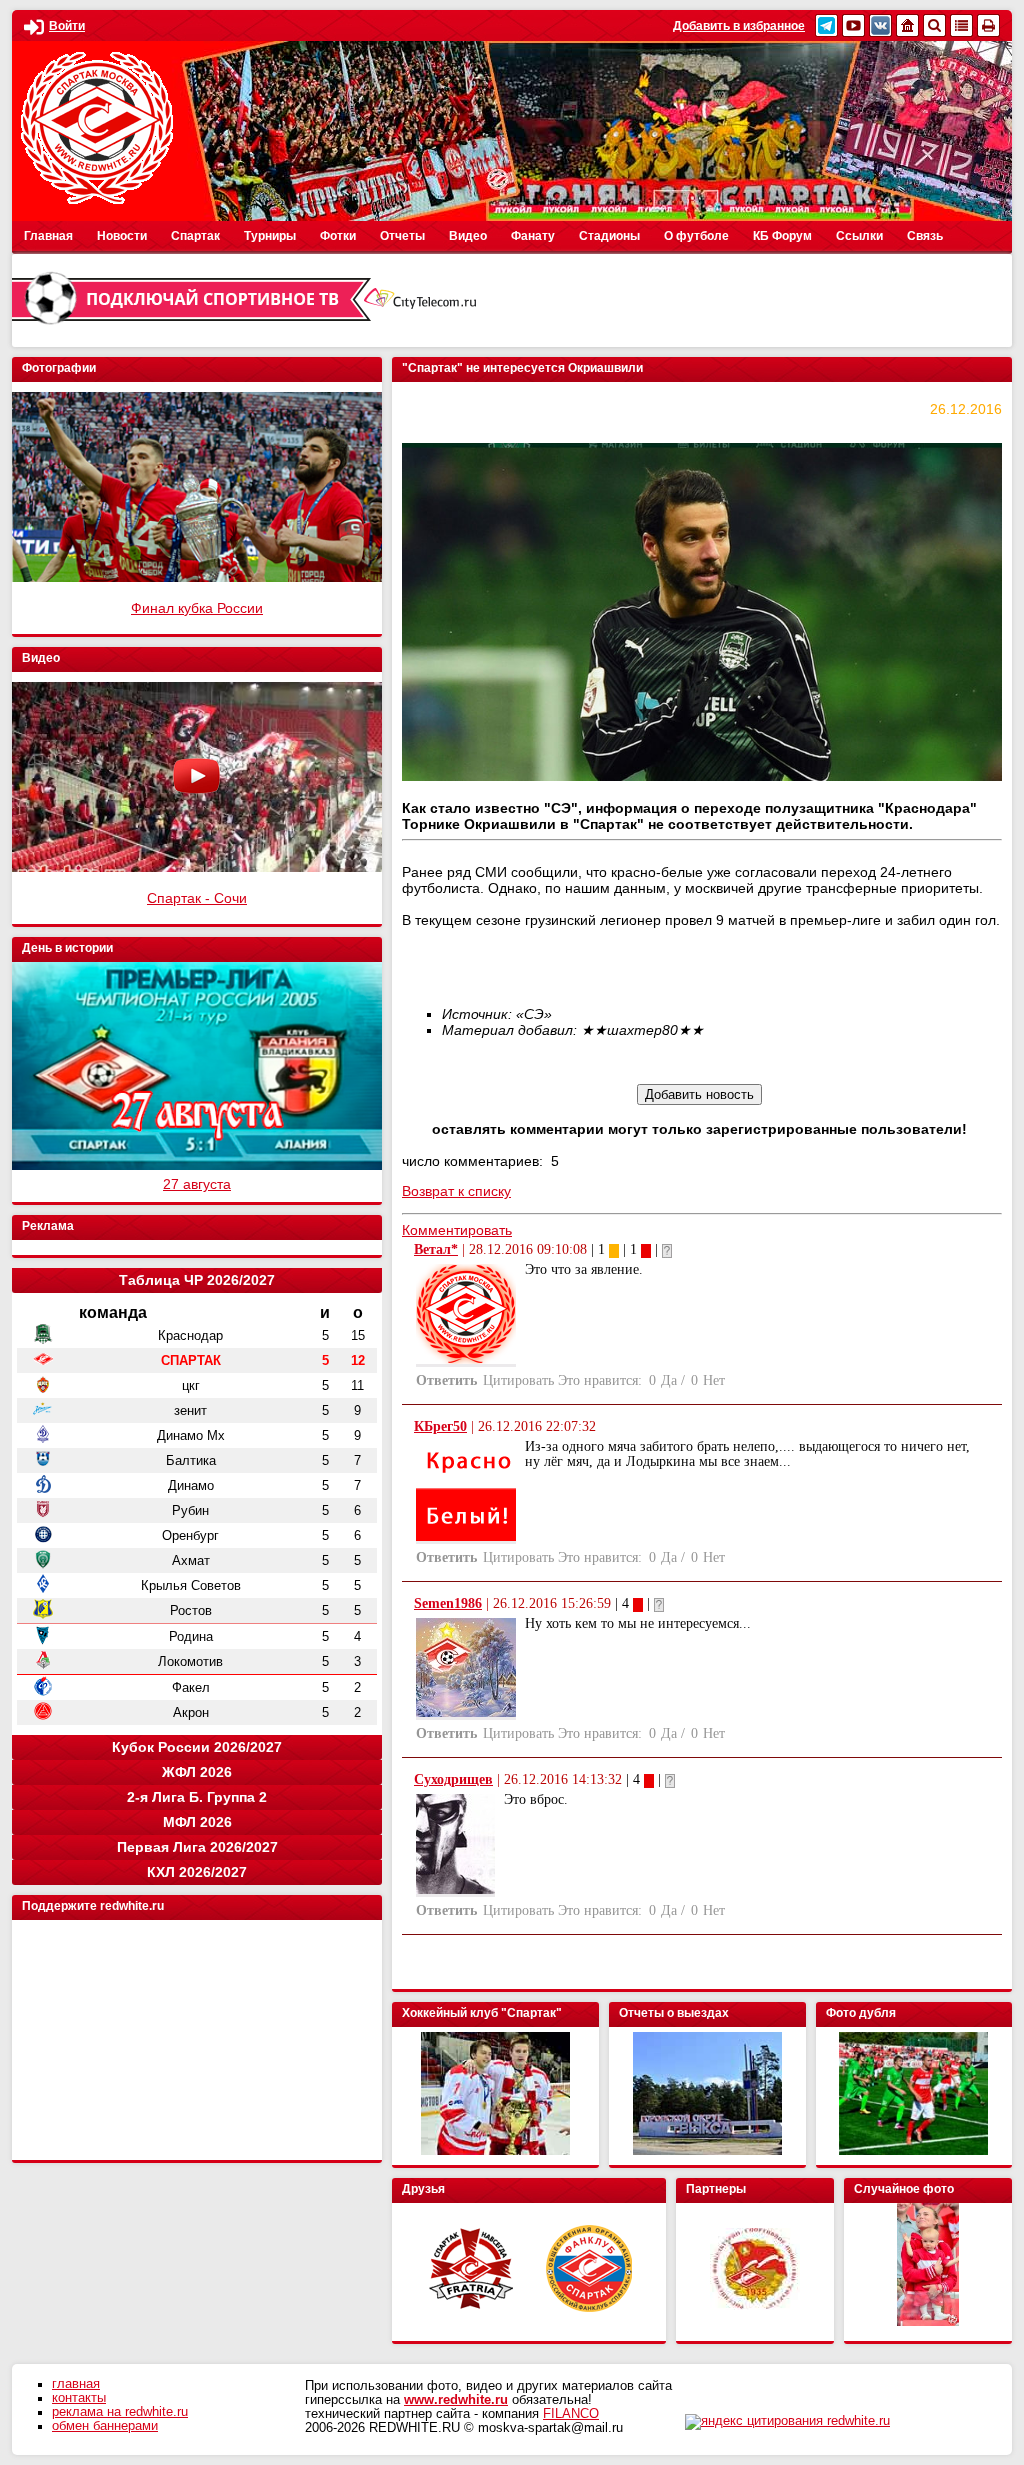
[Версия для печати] (988, 25)
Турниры (270, 236)
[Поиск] (934, 25)
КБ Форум (782, 236)
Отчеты (402, 236)
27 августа (197, 1184)
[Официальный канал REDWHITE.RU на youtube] (853, 25)
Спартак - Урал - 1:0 (197, 898)
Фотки (338, 236)
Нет (714, 1380)
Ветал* (436, 1249)
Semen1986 (448, 1603)
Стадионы (609, 236)
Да (669, 1380)
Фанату (533, 236)
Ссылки (859, 236)
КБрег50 (440, 1426)
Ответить (446, 1380)
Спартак (195, 236)
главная (76, 2384)
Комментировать (457, 1230)
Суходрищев (453, 1779)
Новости (122, 236)
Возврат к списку (456, 1191)
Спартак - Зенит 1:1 (197, 608)
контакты (79, 2398)
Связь (925, 236)
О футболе (696, 236)
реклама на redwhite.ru (120, 2412)
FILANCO (571, 2414)
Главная (48, 236)
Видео (468, 236)
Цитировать (518, 1380)
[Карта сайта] (961, 25)
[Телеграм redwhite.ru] (826, 25)
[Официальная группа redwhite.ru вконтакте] (880, 25)
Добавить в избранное (739, 26)
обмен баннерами (105, 2426)
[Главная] (907, 25)
